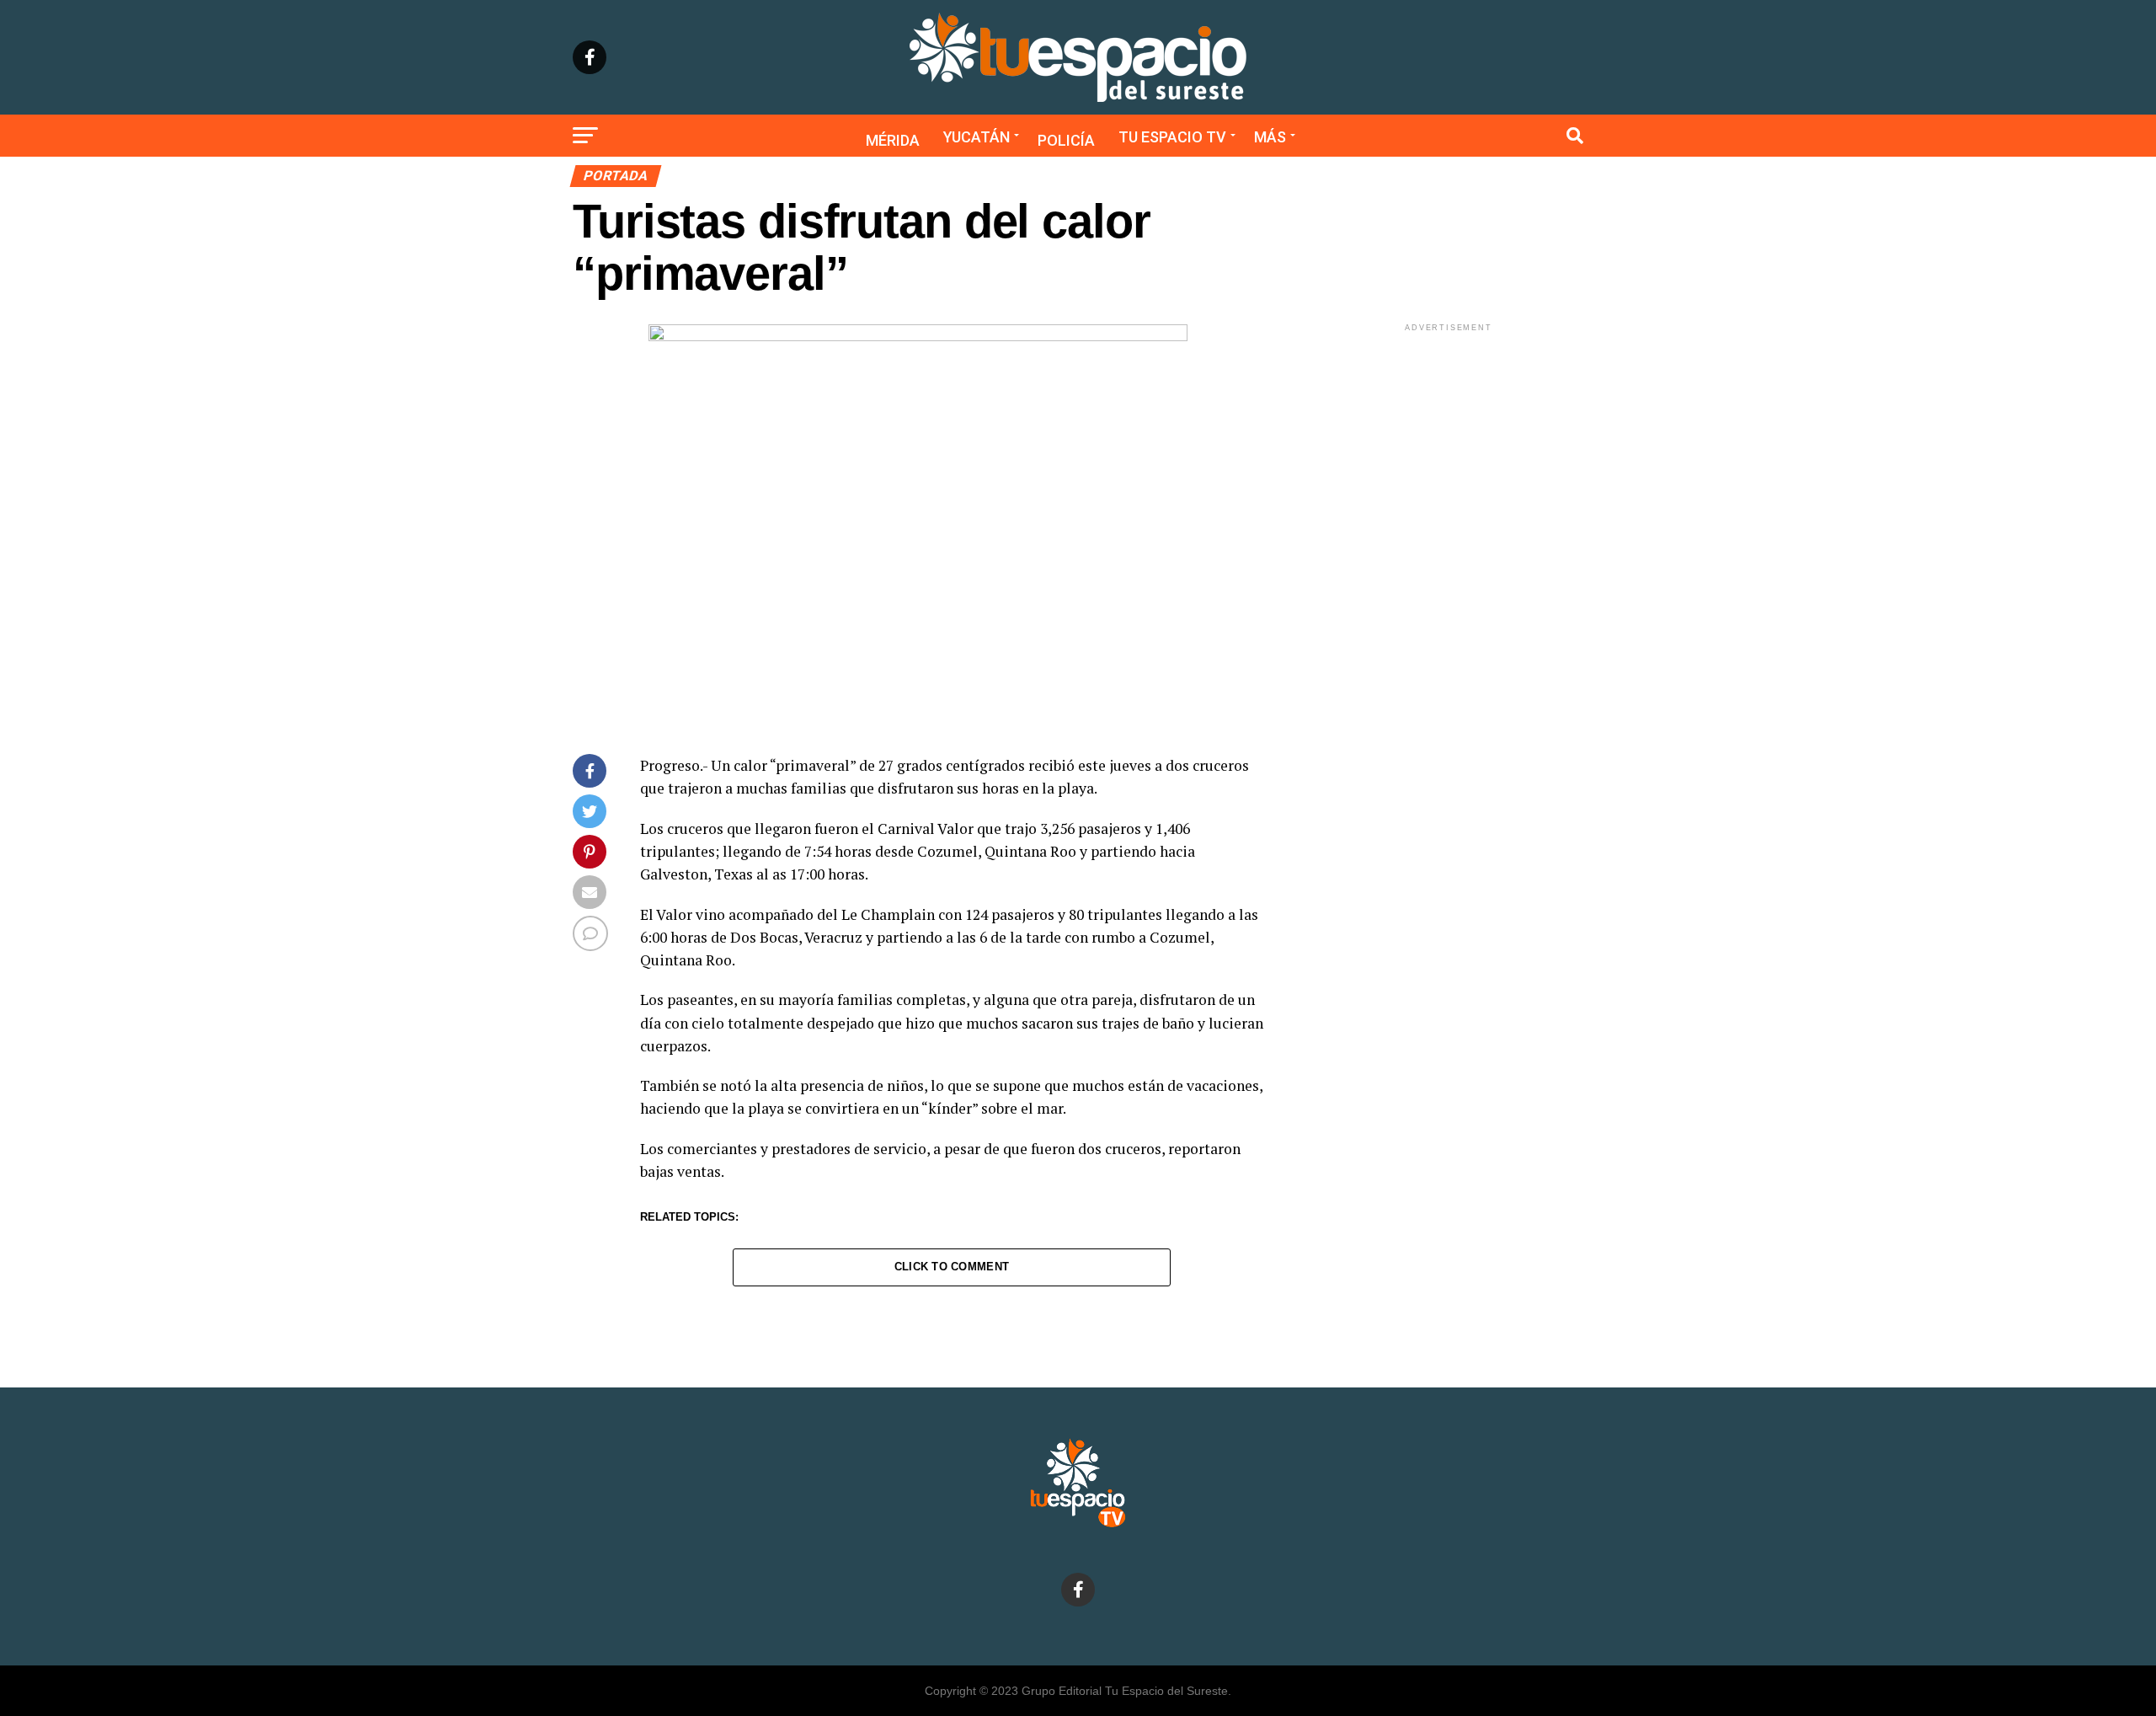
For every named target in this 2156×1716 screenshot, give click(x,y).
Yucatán (977, 137)
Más (1270, 137)
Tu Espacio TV (1172, 137)
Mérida (893, 140)
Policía (1066, 140)
